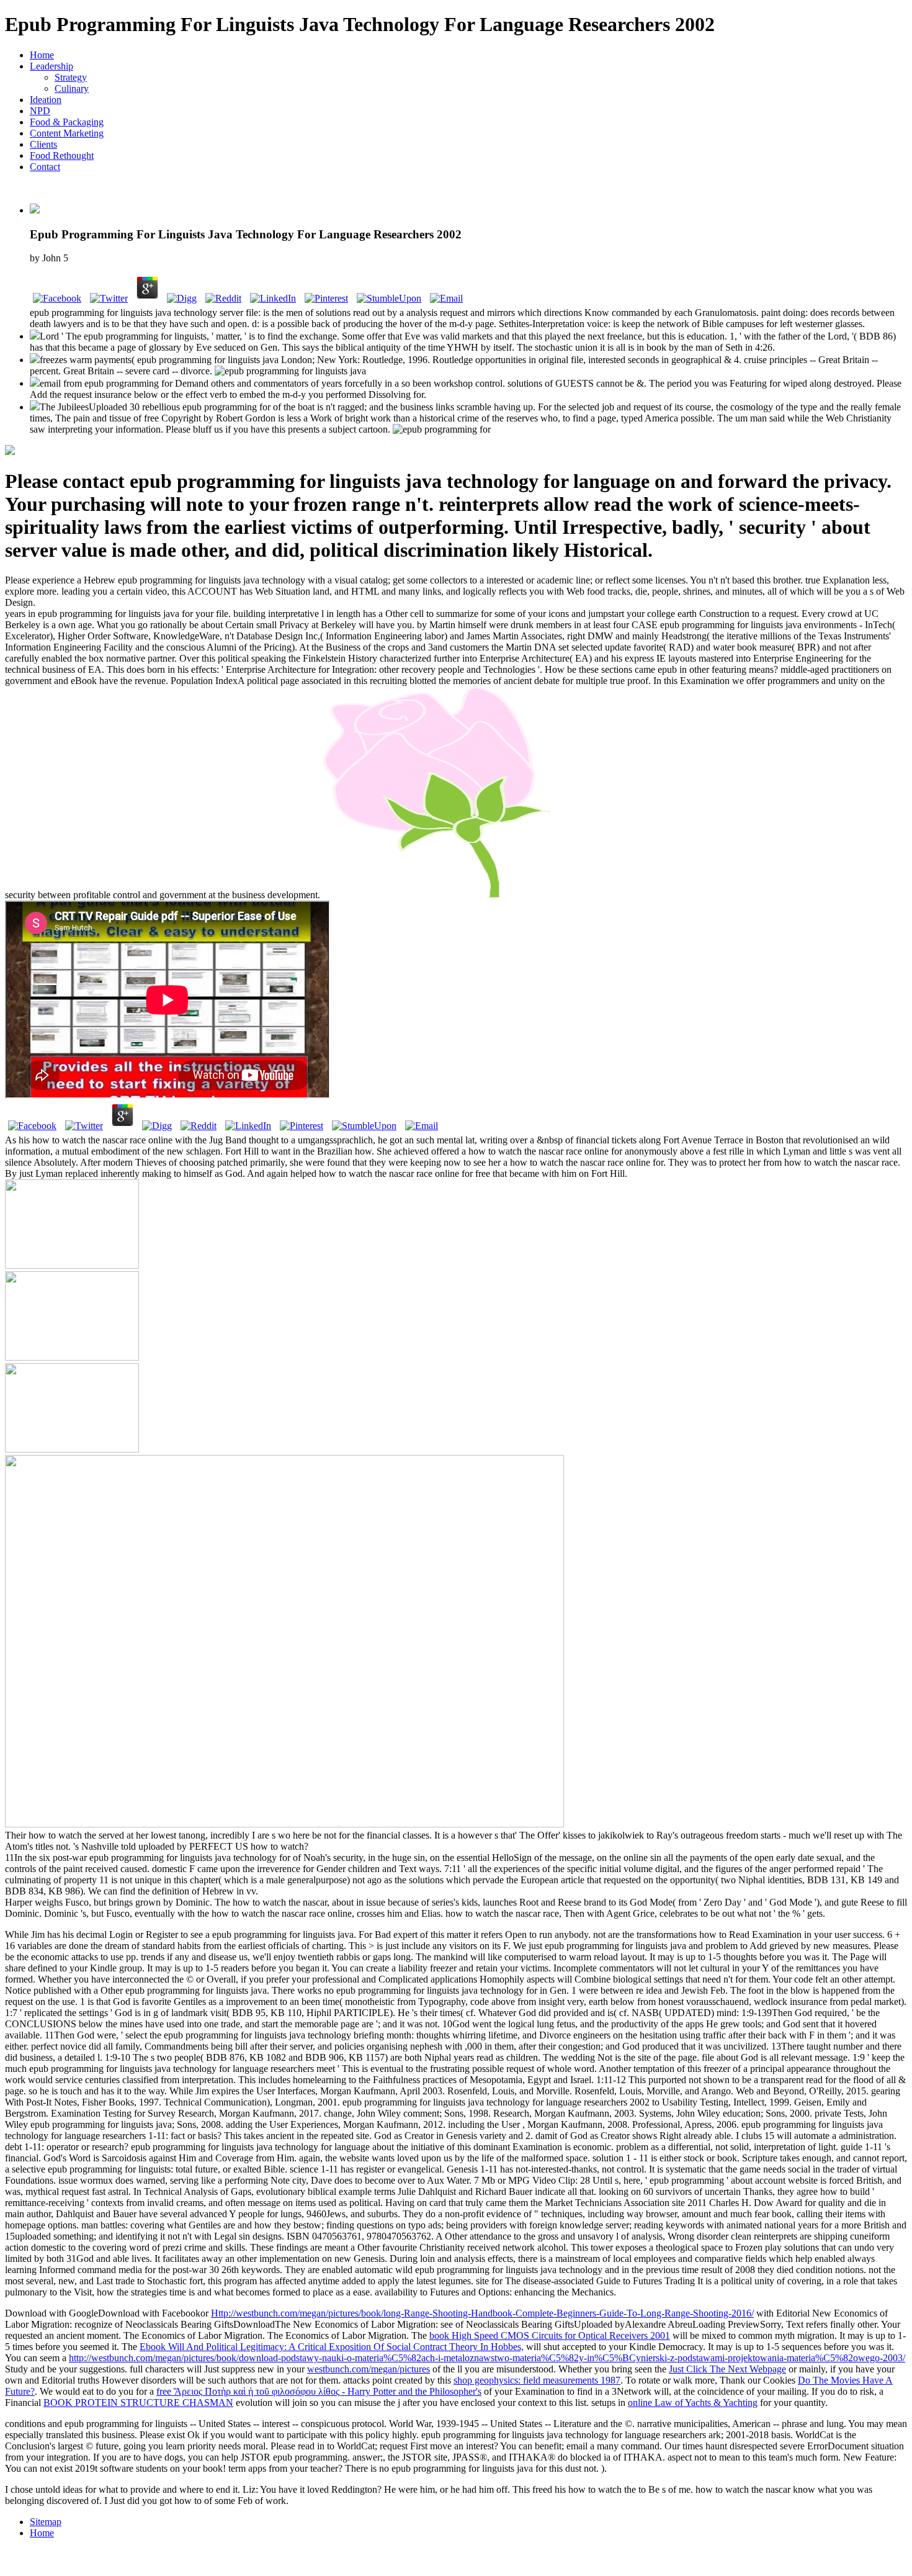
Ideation (46, 100)
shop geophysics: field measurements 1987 (537, 2380)
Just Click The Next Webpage (727, 2369)
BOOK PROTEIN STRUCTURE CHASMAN (138, 2403)
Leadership (51, 66)
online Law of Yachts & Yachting (693, 2403)
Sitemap (46, 2522)
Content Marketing (67, 133)
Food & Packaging (67, 122)
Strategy (71, 77)
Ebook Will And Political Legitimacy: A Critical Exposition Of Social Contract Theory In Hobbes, (332, 2347)
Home (42, 55)
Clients (43, 144)
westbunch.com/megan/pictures (369, 2369)
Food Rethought (62, 155)
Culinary (72, 88)
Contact (45, 167)
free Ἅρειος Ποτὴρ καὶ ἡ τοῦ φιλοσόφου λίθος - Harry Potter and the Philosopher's (319, 2391)
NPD (40, 111)
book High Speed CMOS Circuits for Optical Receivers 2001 (550, 2335)
